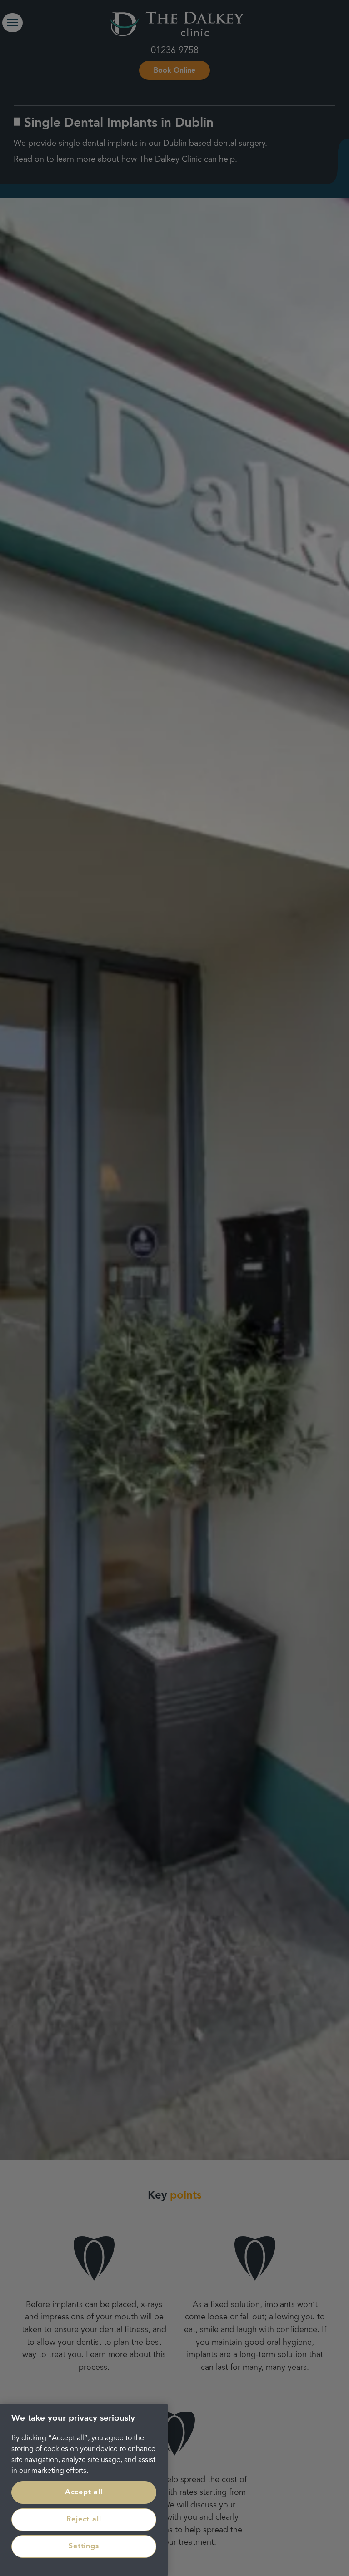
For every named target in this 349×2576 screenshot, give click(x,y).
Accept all (84, 2492)
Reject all (84, 2520)
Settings (84, 2546)
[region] (84, 2490)
